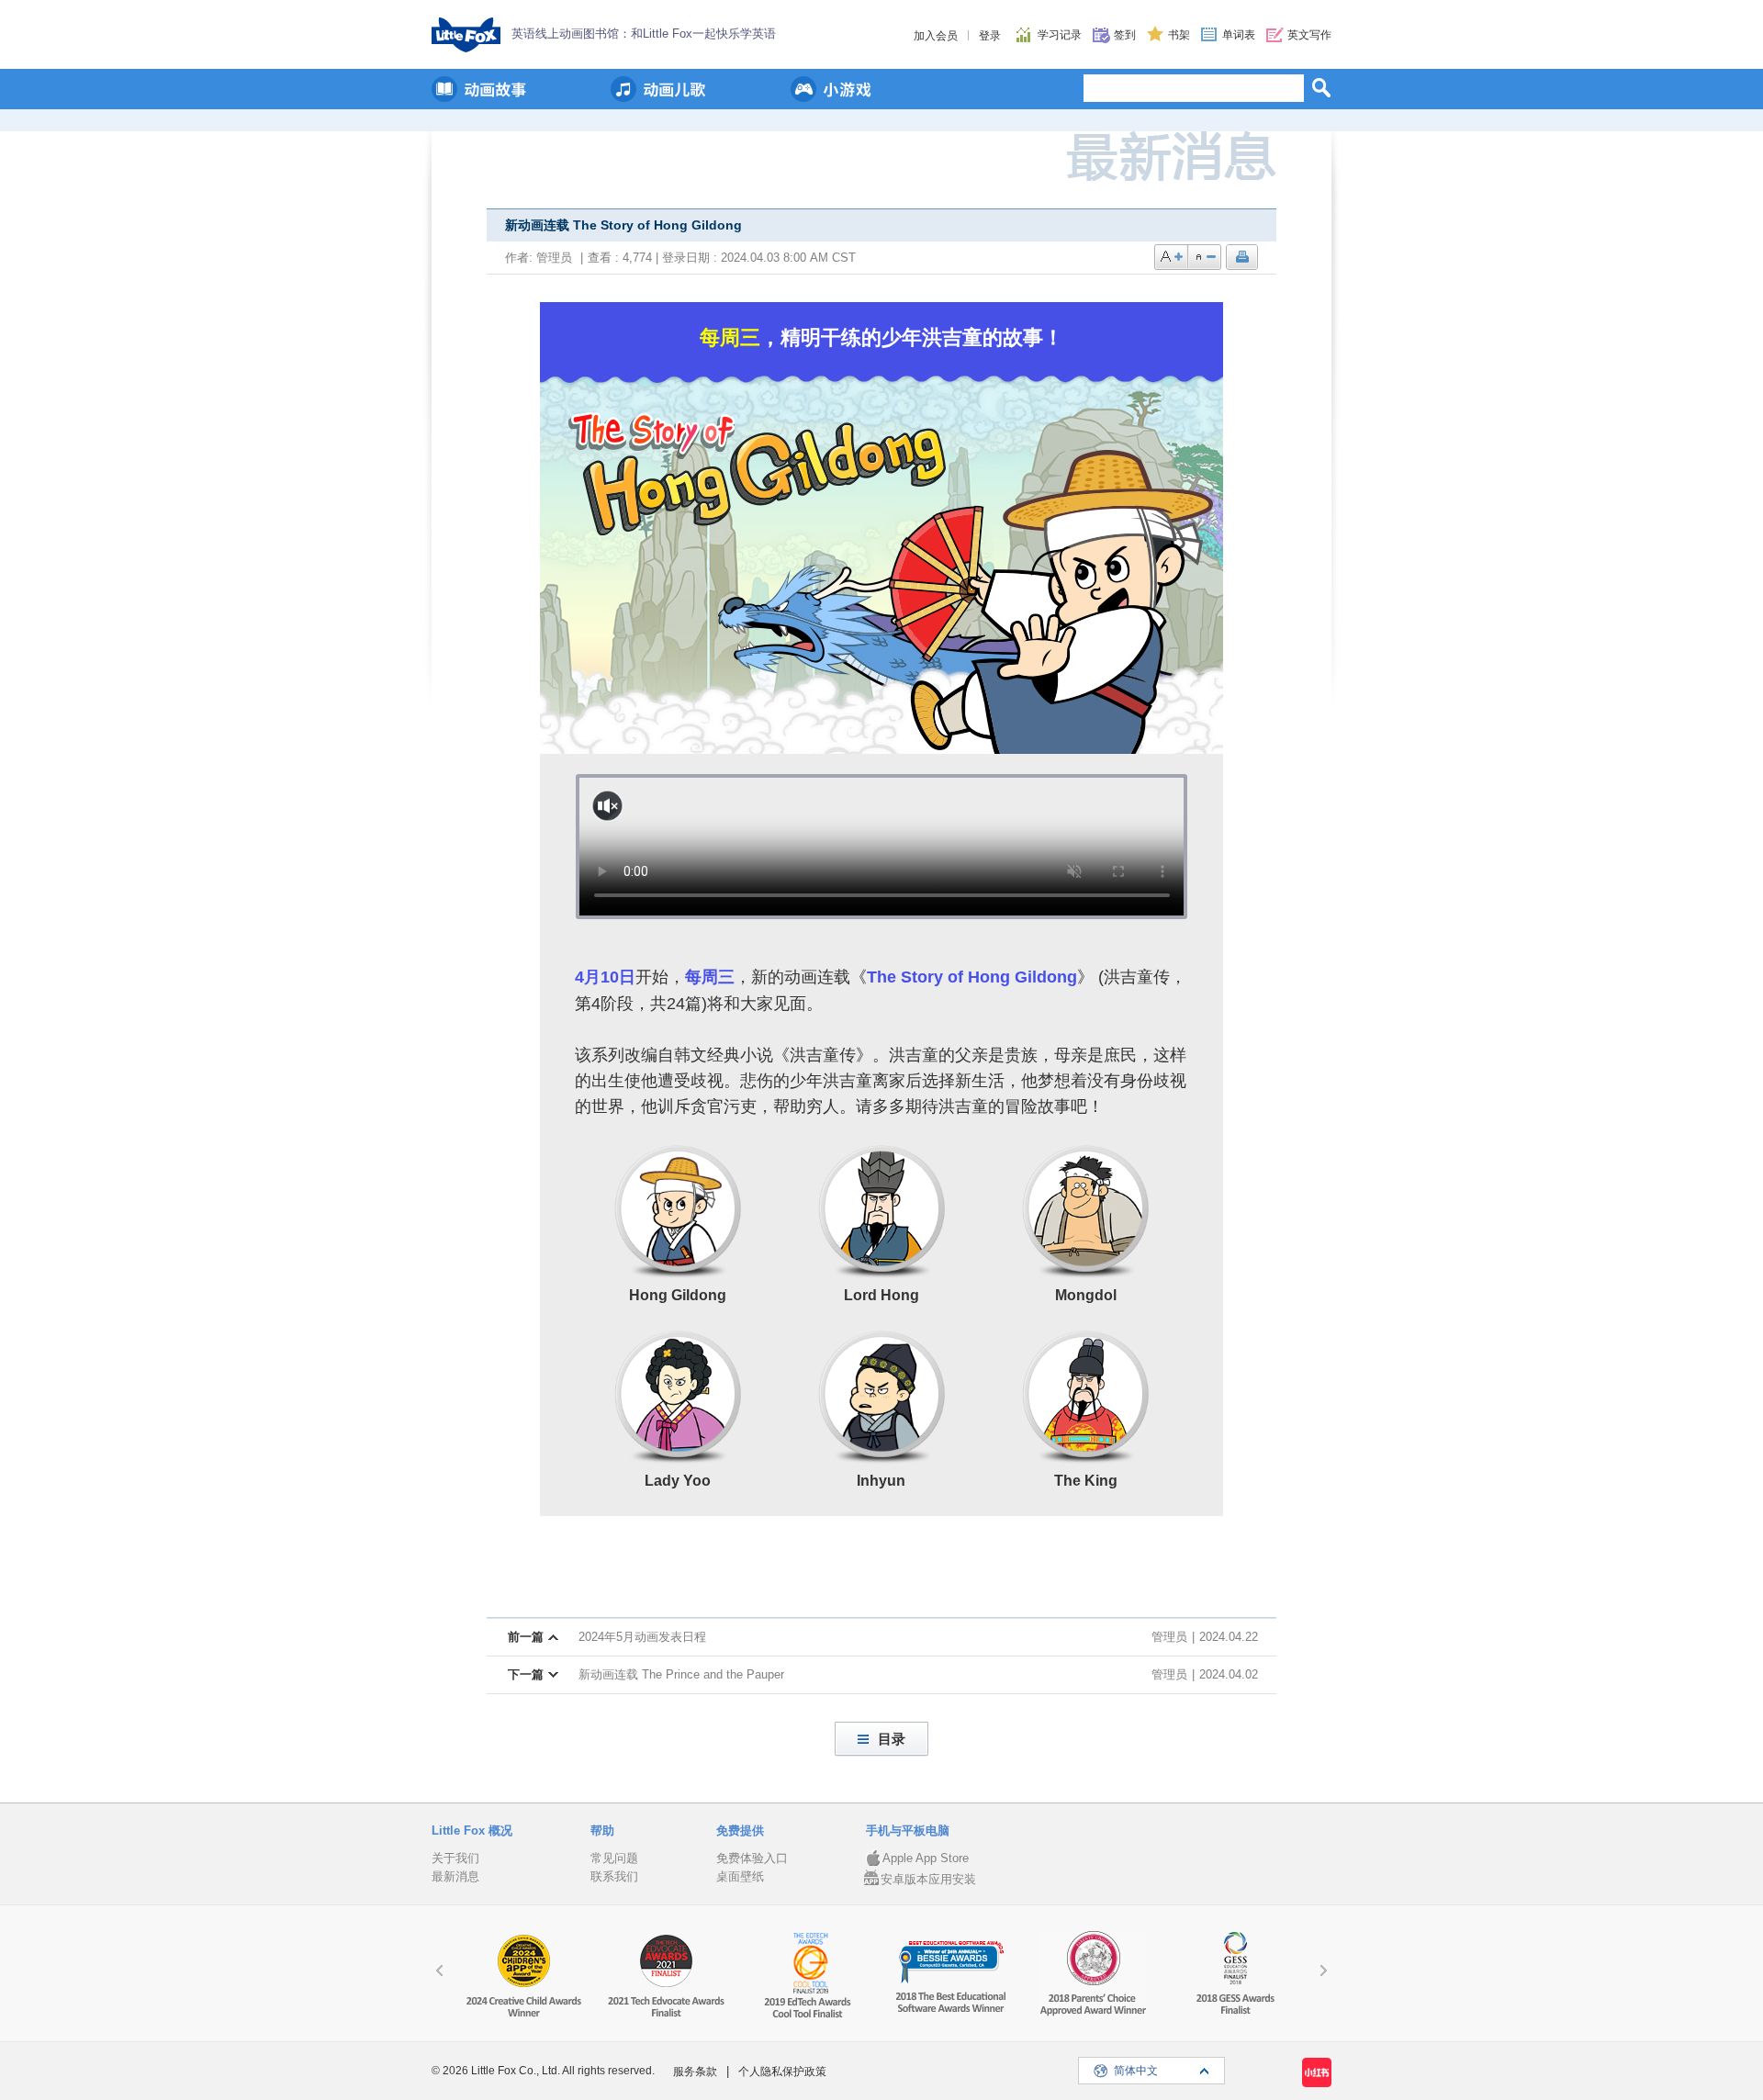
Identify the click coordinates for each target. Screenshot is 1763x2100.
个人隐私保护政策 (782, 2072)
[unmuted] (608, 806)
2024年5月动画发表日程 (642, 1637)
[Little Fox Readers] (479, 89)
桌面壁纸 (740, 1876)
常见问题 (614, 1858)
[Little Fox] (466, 35)
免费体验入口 (752, 1858)
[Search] (1321, 87)
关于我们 (455, 1858)
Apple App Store (926, 1858)
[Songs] (658, 89)
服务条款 (695, 2072)
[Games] (831, 89)
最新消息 (455, 1876)
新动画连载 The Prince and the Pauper (681, 1674)
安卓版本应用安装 (928, 1879)
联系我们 (614, 1876)
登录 (990, 36)
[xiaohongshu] (1317, 2073)
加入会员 (936, 36)
